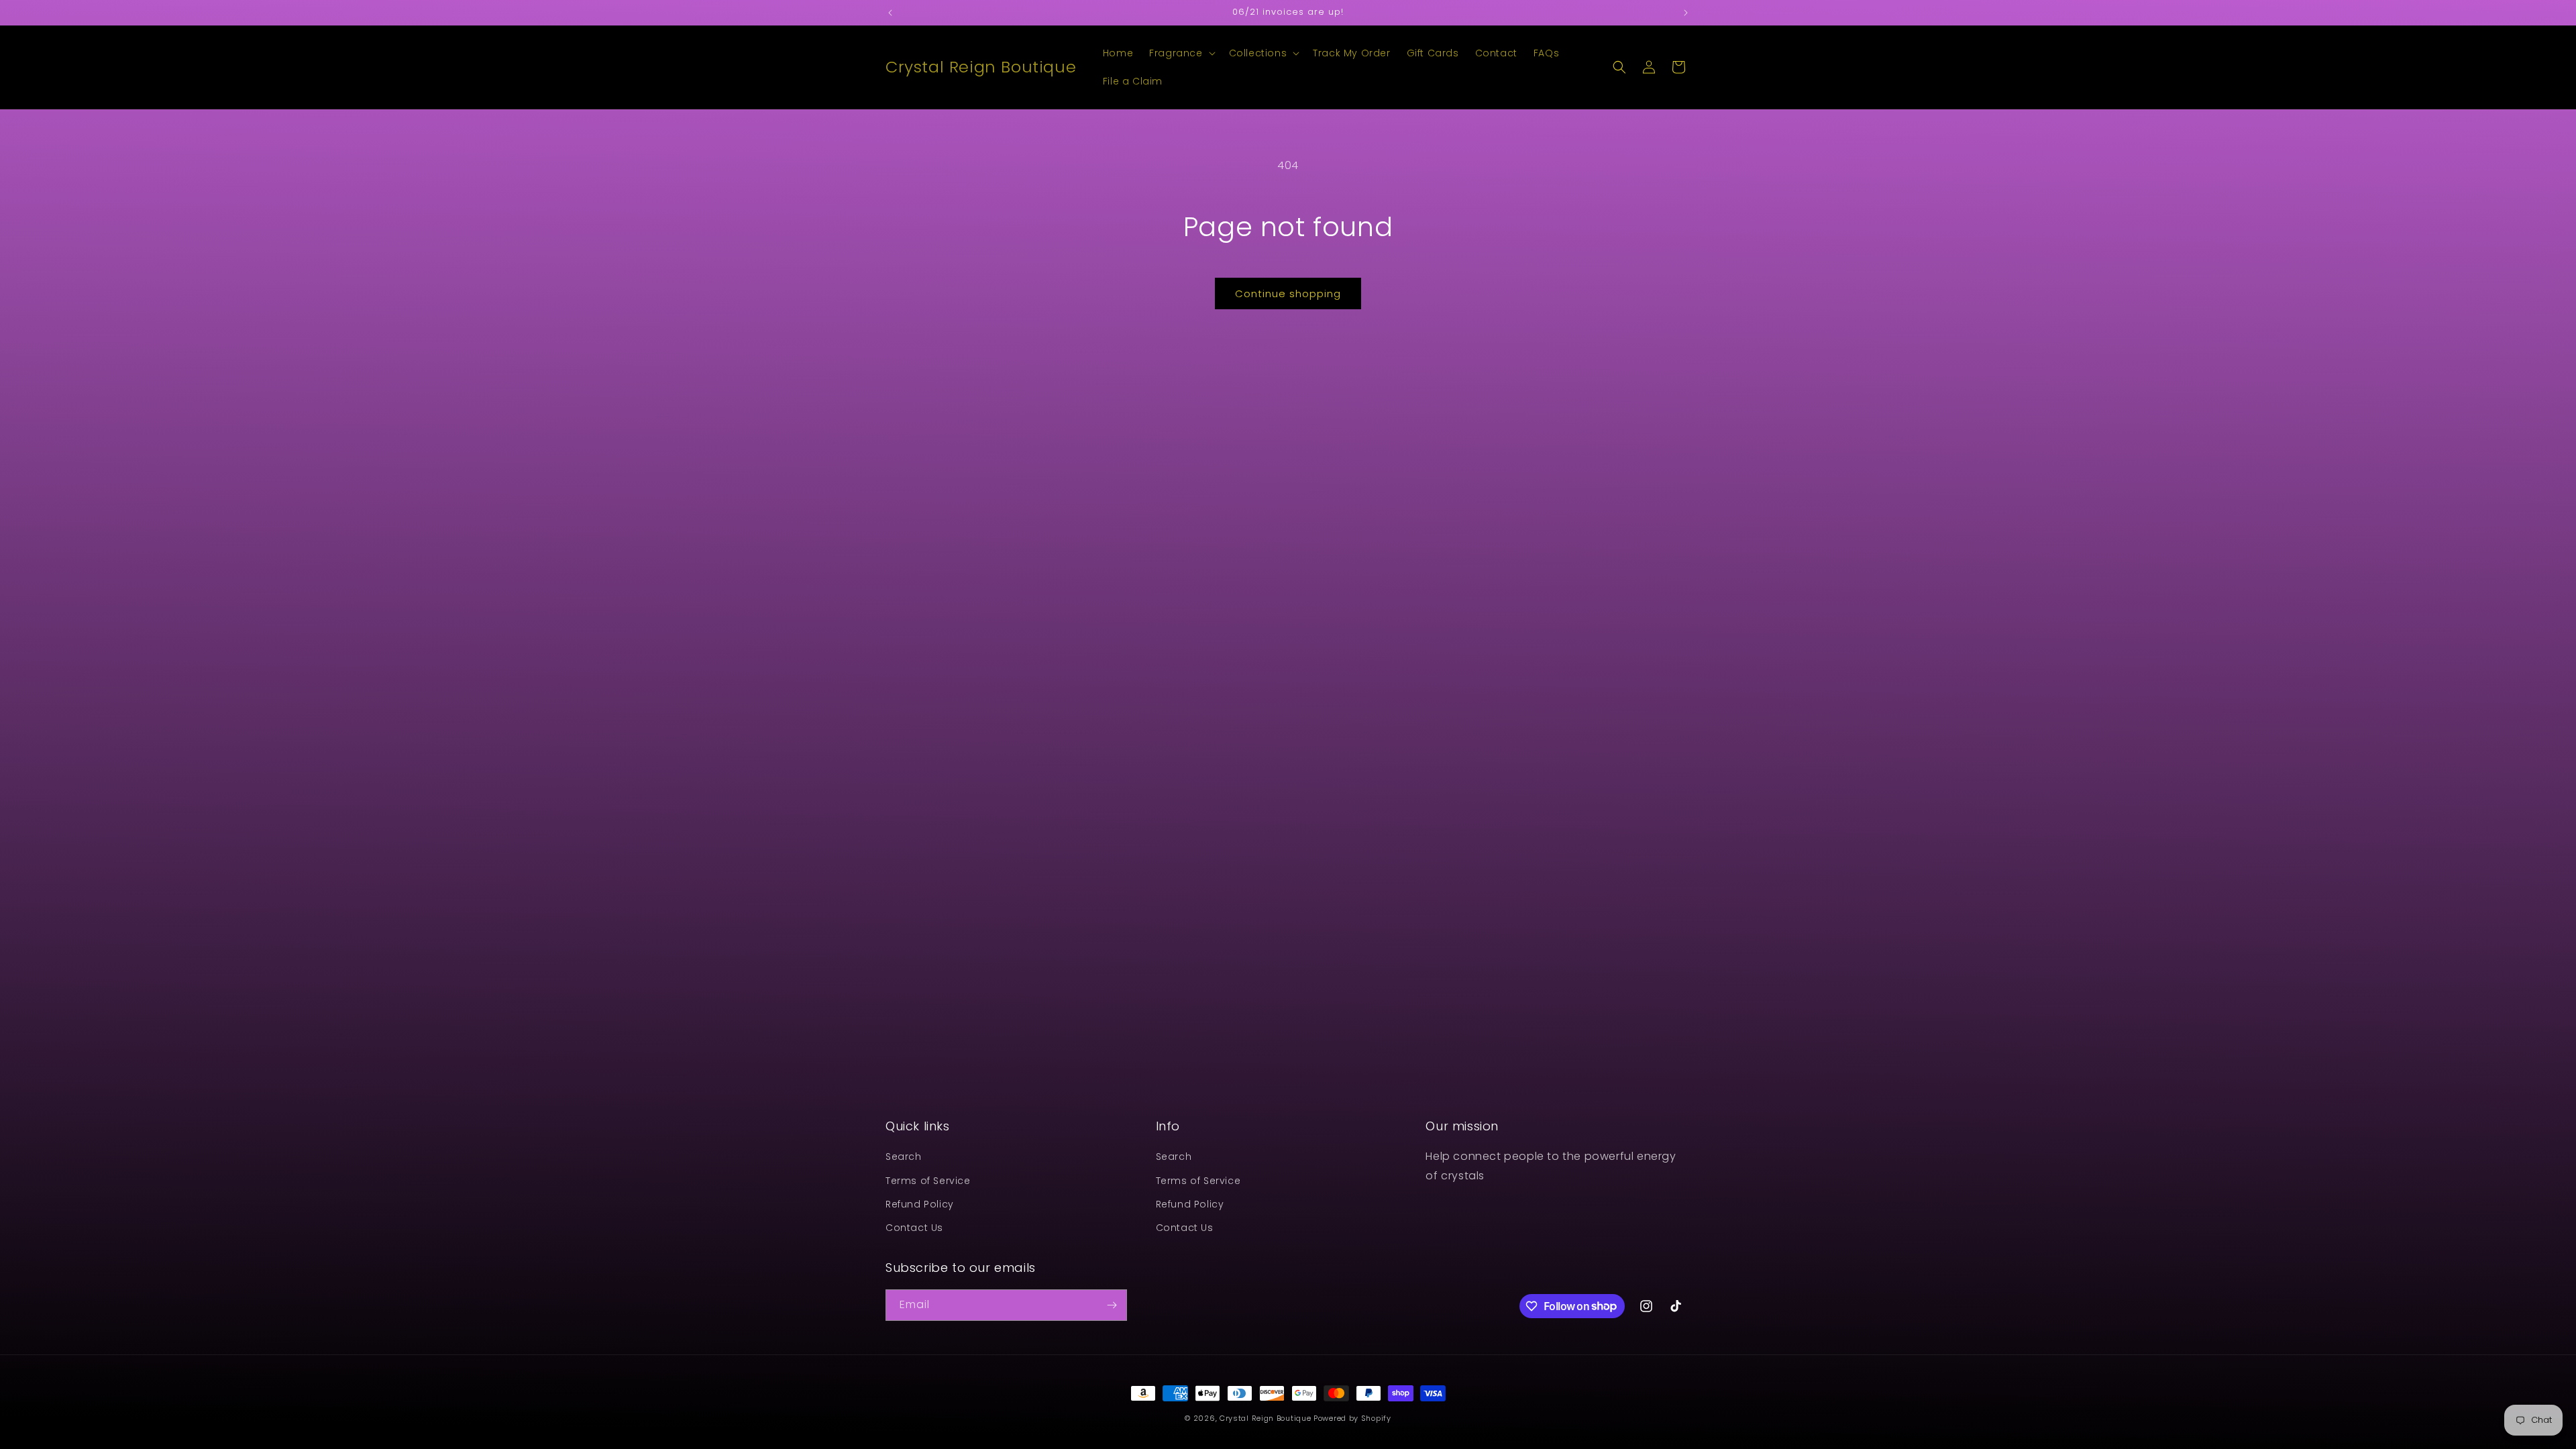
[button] (1181, 53)
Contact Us (914, 1228)
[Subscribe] (1112, 1305)
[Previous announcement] (890, 13)
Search (904, 1157)
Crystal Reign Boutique (1265, 1418)
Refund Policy (920, 1204)
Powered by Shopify (1352, 1418)
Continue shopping (1288, 293)
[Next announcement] (1686, 13)
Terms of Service (928, 1181)
